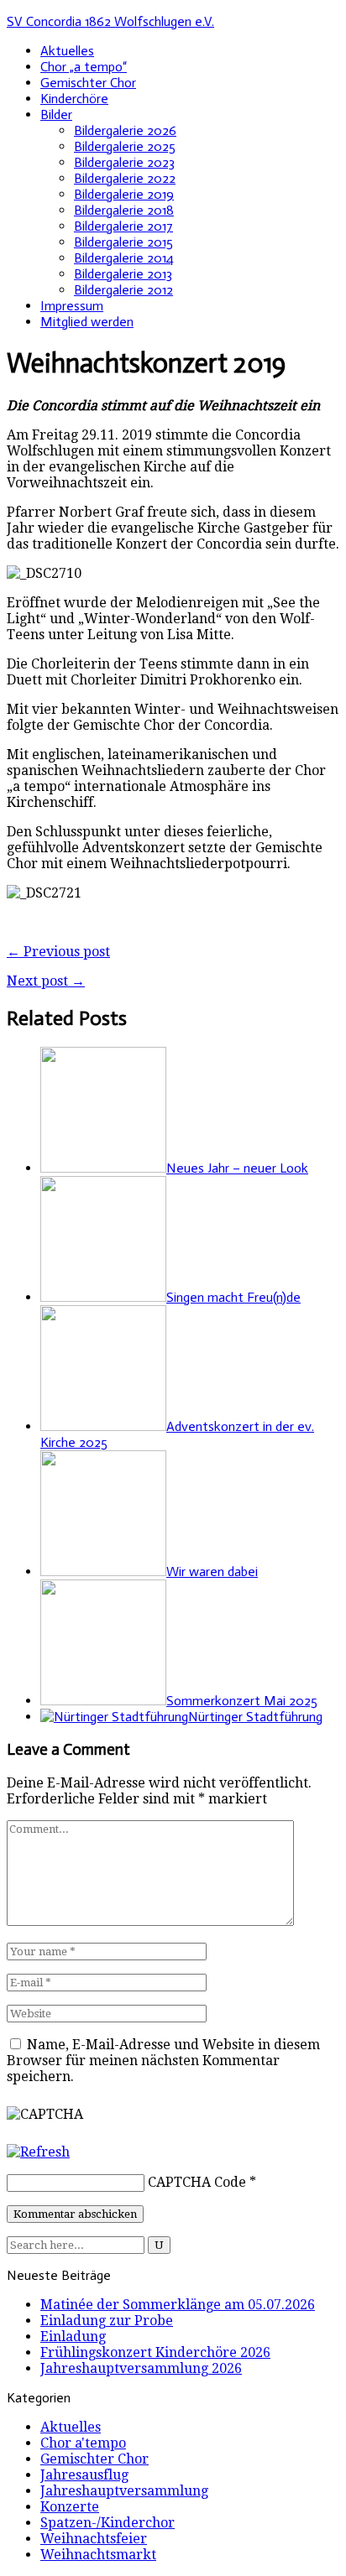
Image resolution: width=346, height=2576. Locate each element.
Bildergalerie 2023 (124, 162)
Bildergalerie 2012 (123, 290)
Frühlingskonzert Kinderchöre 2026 (155, 2352)
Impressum (72, 306)
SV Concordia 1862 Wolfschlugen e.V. (110, 21)
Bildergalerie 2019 (124, 194)
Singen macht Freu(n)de (233, 1297)
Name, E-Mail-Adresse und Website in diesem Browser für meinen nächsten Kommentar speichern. (163, 2061)
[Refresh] (38, 2152)
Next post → (46, 981)
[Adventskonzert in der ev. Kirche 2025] (103, 1426)
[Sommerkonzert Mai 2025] (103, 1701)
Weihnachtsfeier (94, 2539)
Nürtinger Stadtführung (255, 1717)
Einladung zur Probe (107, 2321)
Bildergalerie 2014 (124, 258)
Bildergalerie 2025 (125, 146)
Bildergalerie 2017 (123, 226)
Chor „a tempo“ (84, 67)
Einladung (73, 2337)
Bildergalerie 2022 (125, 178)
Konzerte (70, 2507)
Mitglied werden (87, 322)
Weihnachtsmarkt (98, 2555)
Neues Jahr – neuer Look (237, 1168)
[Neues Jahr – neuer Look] (103, 1168)
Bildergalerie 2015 (123, 242)
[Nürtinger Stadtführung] (114, 1717)
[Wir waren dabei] (103, 1572)
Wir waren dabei (212, 1572)
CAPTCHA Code (197, 2182)
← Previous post (58, 952)
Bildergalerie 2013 (123, 274)
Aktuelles (67, 51)
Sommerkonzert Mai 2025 (242, 1701)
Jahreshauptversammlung (124, 2491)
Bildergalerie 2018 (124, 210)
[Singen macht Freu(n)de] (103, 1297)
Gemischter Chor (88, 83)
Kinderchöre (74, 99)
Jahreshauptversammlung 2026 (141, 2368)
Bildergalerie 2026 (125, 130)
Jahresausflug (84, 2475)
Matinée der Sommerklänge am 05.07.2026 (178, 2305)
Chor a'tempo (83, 2443)
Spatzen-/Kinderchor (107, 2523)
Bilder (56, 114)
